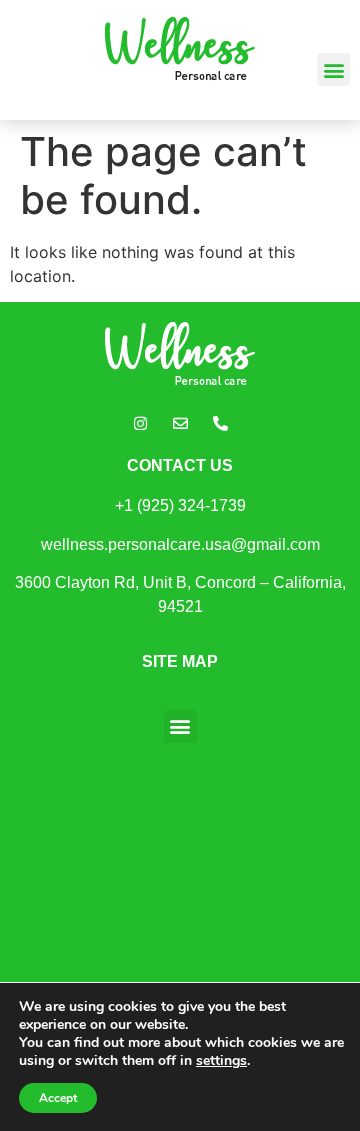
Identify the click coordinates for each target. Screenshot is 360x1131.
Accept (58, 1098)
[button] (333, 69)
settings (221, 1061)
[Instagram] (140, 423)
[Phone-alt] (220, 423)
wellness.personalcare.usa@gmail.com (180, 544)
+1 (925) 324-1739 (180, 505)
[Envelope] (180, 423)
